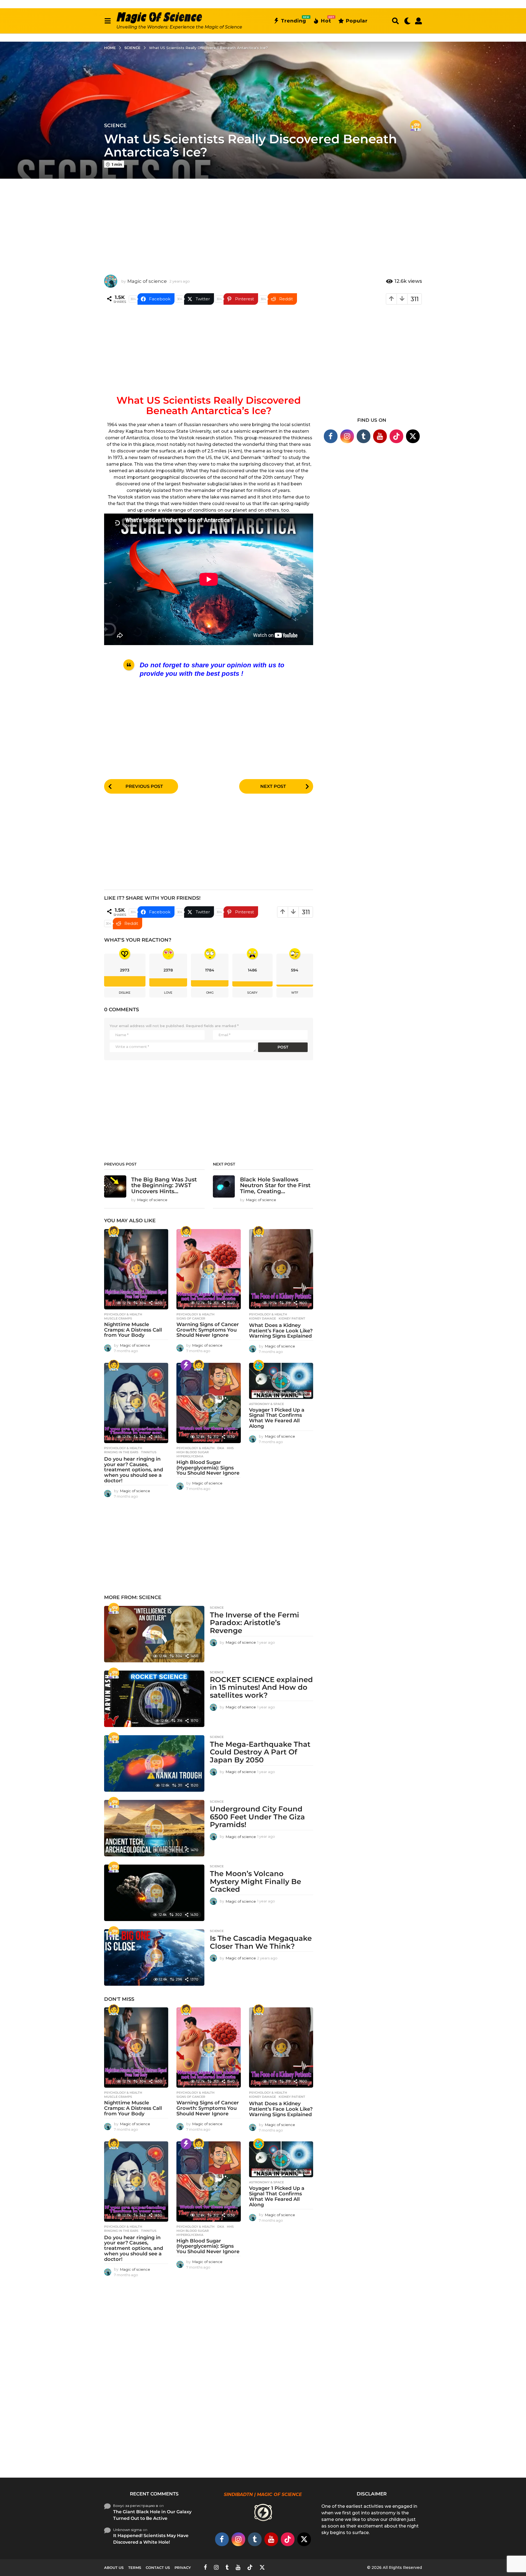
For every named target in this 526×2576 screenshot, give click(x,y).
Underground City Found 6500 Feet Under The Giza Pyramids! (257, 1817)
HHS (230, 1448)
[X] (413, 436)
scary (252, 993)
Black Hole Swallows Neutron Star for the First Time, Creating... (275, 1185)
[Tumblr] (364, 436)
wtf (295, 993)
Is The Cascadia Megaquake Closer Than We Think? (261, 1942)
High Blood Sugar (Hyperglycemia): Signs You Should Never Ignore (208, 1468)
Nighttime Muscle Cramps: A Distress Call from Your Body (133, 1330)
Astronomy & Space (266, 1404)
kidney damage (262, 1318)
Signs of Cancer (191, 1318)
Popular (357, 21)
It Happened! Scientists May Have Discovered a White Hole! (151, 2539)
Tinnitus (149, 1452)
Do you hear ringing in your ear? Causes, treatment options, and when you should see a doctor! (134, 1470)
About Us (114, 2568)
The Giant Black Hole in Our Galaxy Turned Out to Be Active (152, 2515)
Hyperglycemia (190, 1456)
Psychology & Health (123, 1314)
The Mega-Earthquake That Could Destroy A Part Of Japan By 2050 (260, 1752)
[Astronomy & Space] (259, 1365)
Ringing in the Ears (121, 1452)
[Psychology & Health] (114, 1232)
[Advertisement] (263, 223)
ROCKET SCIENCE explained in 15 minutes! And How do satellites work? (261, 1687)
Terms (135, 2568)
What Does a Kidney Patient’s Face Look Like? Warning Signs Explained (281, 1331)
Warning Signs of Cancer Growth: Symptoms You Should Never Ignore (208, 1330)
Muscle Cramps (118, 1318)
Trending (294, 20)
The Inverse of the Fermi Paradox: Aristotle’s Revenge (255, 1623)
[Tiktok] (396, 436)
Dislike (125, 993)
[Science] (416, 126)
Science (115, 126)
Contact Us (158, 2568)
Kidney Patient (292, 1318)
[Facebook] (331, 436)
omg (210, 993)
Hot (326, 20)
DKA (221, 1448)
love (168, 993)
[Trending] (186, 1365)
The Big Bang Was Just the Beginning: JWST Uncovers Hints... (164, 1185)
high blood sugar (193, 1452)
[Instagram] (347, 436)
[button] (108, 21)
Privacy (183, 2568)
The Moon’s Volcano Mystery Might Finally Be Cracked (255, 1881)
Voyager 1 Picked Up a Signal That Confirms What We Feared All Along (277, 1418)
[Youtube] (380, 436)
